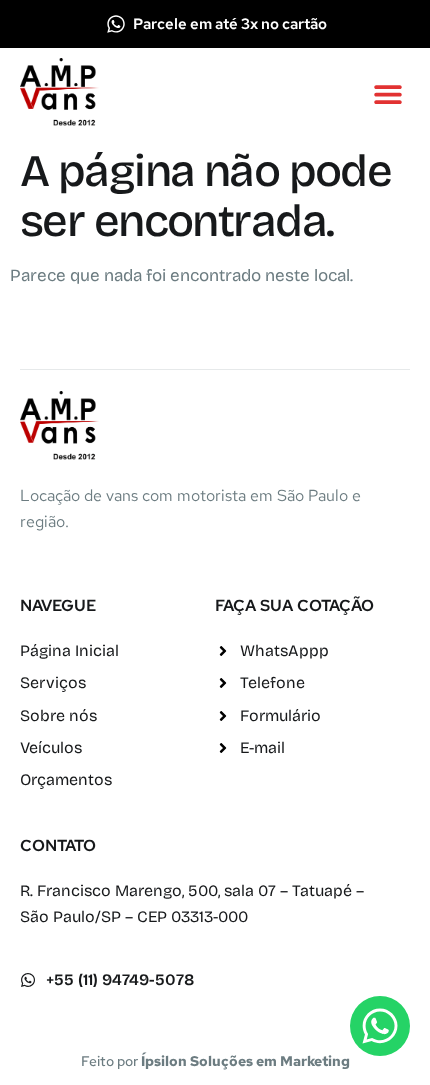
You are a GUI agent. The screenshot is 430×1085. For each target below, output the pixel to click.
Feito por (215, 1061)
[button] (387, 93)
